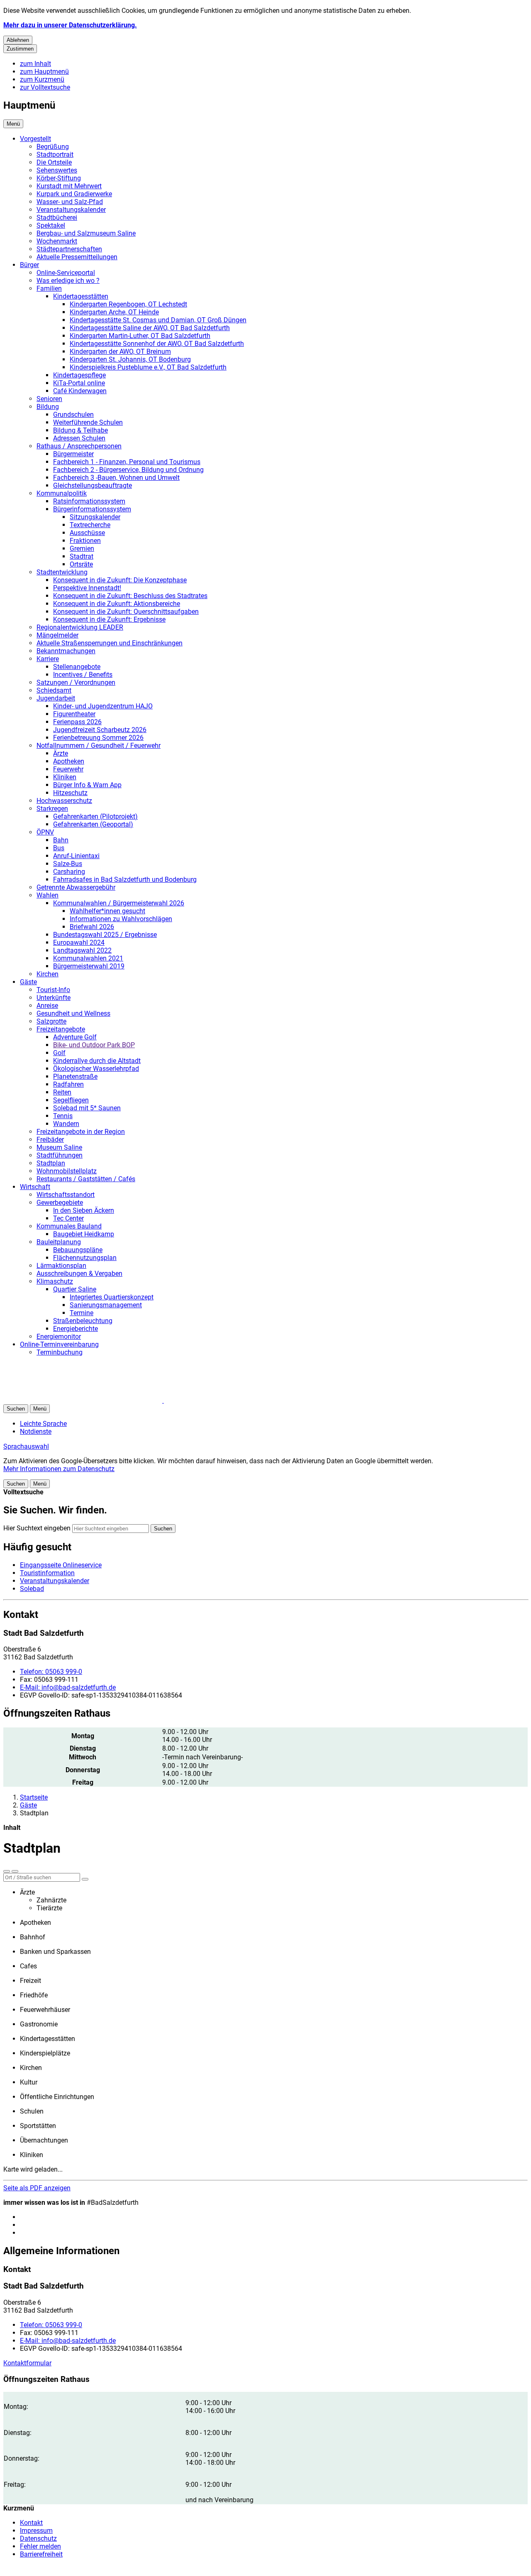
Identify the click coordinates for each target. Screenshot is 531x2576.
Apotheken (69, 761)
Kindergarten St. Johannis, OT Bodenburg (130, 359)
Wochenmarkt (57, 241)
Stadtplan (51, 1163)
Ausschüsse (87, 533)
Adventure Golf (75, 1037)
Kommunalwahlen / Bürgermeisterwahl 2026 (119, 903)
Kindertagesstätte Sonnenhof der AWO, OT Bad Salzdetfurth (157, 344)
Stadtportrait (55, 154)
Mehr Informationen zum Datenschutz (59, 1469)
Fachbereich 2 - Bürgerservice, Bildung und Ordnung (128, 470)
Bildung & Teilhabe (80, 430)
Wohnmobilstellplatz (67, 1171)
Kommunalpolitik (62, 493)
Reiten (62, 1092)
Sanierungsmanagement (106, 1305)
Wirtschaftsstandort (66, 1195)
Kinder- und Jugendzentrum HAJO (103, 706)
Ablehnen (18, 40)
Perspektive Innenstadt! (87, 588)
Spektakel (51, 225)
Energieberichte (76, 1329)
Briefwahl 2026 (92, 927)
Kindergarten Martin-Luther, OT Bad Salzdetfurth (140, 336)
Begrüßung (53, 147)
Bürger (29, 265)
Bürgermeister (73, 454)
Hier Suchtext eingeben (37, 1528)
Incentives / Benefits (83, 675)
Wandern (66, 1124)
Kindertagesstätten (81, 296)
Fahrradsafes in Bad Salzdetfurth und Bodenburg (125, 879)
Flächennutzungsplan (85, 1258)
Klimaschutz (55, 1281)
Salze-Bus (68, 864)
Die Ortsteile (54, 162)
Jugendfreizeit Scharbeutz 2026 (100, 730)
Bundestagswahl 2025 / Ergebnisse (105, 935)
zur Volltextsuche (45, 87)
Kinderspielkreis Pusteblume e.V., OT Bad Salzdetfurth (148, 367)
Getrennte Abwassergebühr (76, 887)
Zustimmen (20, 49)
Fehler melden (40, 2546)
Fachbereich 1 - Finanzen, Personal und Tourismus (127, 462)
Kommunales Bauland (69, 1226)
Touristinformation (47, 1573)
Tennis (63, 1116)
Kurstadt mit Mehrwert (69, 186)
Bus (59, 848)
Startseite (34, 1797)
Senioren (49, 399)
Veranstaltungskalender (71, 210)
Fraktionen (85, 541)
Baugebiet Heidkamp (84, 1234)
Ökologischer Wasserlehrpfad (96, 1069)
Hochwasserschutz (64, 801)
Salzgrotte (51, 1021)
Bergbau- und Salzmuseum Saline (86, 233)
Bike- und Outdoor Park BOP (94, 1045)
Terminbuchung (60, 1352)
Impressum (36, 2531)
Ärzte (61, 753)
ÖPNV (45, 832)
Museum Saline (59, 1147)
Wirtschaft (35, 1187)
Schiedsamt (54, 690)
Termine (82, 1313)
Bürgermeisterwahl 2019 (89, 966)
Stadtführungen (60, 1155)
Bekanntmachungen (66, 651)
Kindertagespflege (79, 375)
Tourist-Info (53, 990)
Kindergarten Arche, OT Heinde (114, 312)
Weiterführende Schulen (88, 422)
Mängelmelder (57, 635)
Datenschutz (38, 2538)
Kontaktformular (27, 2363)
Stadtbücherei (57, 218)
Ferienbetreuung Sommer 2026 (98, 738)
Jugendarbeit (56, 698)
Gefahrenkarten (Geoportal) (93, 824)
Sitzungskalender (95, 517)
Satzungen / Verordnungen (76, 682)
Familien (49, 288)
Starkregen (52, 809)
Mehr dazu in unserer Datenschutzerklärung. (70, 25)
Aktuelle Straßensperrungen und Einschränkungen (110, 643)
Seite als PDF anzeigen (37, 2188)
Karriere (48, 659)
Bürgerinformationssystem (92, 509)
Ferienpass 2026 (77, 722)
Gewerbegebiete (60, 1203)
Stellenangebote (77, 667)
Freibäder (50, 1140)
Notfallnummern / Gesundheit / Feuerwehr (99, 746)
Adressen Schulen (79, 438)
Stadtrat (82, 556)
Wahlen (47, 895)
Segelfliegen (71, 1100)
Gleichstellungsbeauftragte (93, 485)
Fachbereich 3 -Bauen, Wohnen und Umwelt (116, 478)
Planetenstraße (75, 1076)
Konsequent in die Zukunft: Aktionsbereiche (117, 604)
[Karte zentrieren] (15, 1871)
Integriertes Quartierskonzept (112, 1297)
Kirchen (47, 974)
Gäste (28, 982)
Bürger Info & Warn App (87, 785)
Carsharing (69, 872)
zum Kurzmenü (42, 79)
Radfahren (68, 1084)
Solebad (32, 1589)
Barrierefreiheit (41, 2554)
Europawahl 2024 (79, 943)
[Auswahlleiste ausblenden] (7, 1871)
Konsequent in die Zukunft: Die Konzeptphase (120, 580)
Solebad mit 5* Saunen (87, 1108)
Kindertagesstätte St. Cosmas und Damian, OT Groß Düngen (158, 320)
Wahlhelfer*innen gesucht (107, 911)
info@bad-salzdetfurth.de (68, 1687)
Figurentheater (74, 714)
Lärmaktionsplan (61, 1266)
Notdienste (36, 1432)
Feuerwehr (68, 769)
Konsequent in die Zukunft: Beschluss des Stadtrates (130, 596)
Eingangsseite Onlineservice (61, 1565)
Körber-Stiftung (59, 178)
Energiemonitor (59, 1337)
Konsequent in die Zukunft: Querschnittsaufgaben (126, 612)
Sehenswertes (57, 170)
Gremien (82, 549)
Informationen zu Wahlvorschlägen (121, 919)
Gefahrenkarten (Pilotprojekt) (95, 816)
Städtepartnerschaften (69, 249)
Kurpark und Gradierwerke (74, 194)
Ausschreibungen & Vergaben (79, 1273)
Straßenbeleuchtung (83, 1321)
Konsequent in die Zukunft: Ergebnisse (109, 619)
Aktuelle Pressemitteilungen (77, 257)
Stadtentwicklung (62, 572)
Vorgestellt (35, 139)
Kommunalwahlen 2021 (88, 958)
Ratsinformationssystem (89, 501)
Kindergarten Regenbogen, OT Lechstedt (128, 304)
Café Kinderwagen (80, 391)
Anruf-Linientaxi (76, 856)
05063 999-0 (51, 1672)
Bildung (48, 407)
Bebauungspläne (78, 1250)
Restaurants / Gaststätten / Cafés (86, 1179)
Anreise (47, 1006)
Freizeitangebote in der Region (81, 1132)
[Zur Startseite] (103, 1400)
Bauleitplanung (59, 1242)
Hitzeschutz (70, 793)
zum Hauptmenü (44, 72)
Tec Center (68, 1218)
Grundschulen (73, 415)
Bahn (61, 840)
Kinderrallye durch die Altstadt (97, 1061)
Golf (59, 1053)
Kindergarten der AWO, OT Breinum (120, 351)
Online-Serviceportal (66, 273)
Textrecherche (90, 525)
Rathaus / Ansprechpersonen (79, 446)
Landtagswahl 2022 (82, 950)
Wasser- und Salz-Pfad (70, 202)
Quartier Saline (75, 1289)
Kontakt (31, 2523)
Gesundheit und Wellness (73, 1013)
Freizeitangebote (61, 1029)
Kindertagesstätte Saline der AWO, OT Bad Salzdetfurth (150, 328)
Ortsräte (81, 564)
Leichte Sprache (43, 1424)
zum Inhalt (35, 64)
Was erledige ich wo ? (68, 281)
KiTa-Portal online (79, 383)
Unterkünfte (54, 998)
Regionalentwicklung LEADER (80, 627)
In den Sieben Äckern (84, 1210)
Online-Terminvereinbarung (59, 1344)
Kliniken (65, 777)
